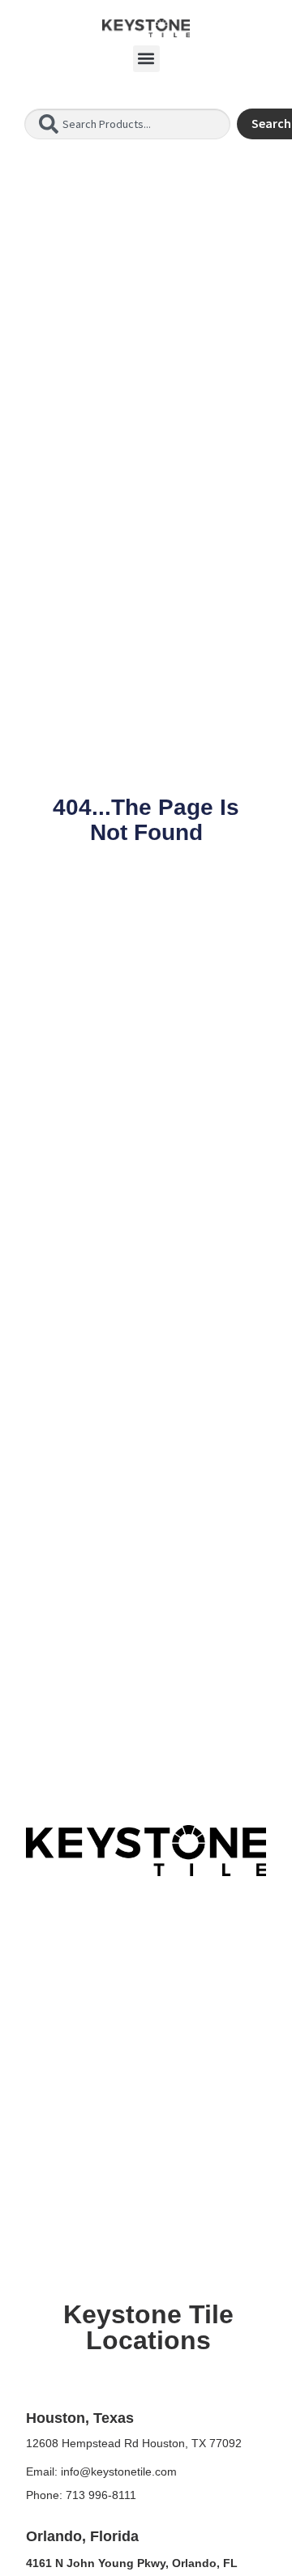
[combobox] (127, 124)
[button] (146, 59)
